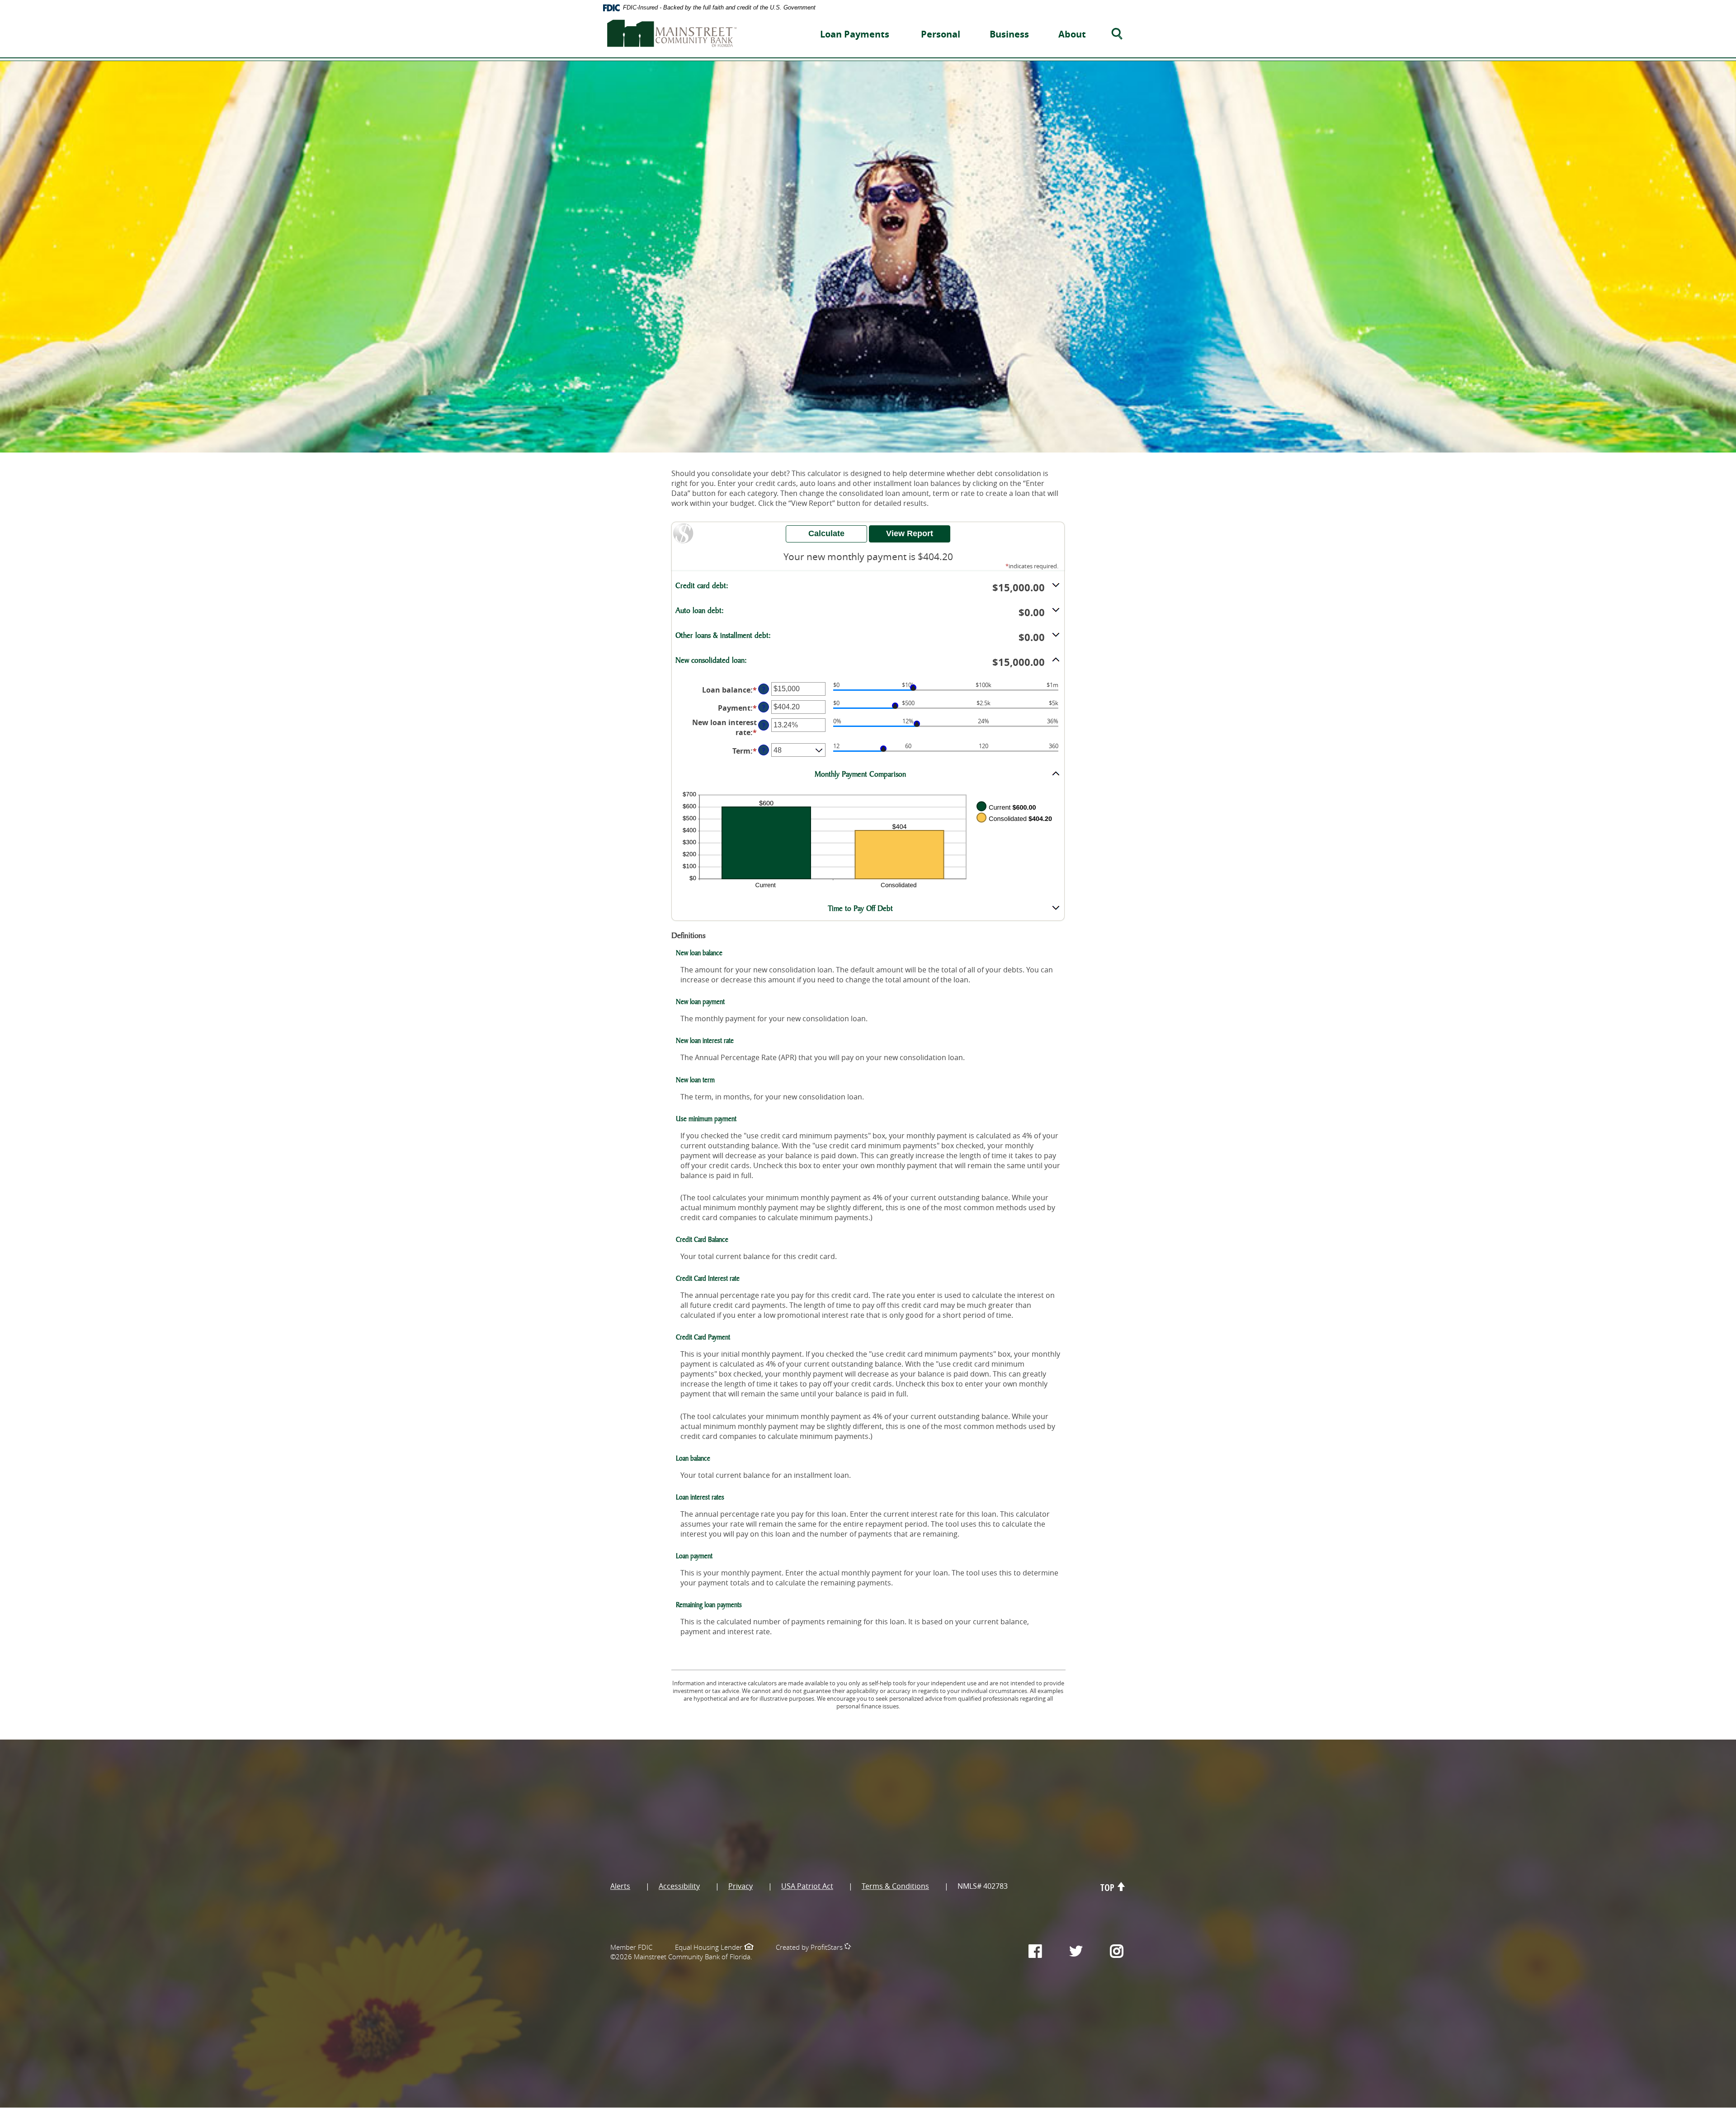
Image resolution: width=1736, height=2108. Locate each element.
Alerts (620, 1886)
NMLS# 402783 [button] (983, 1886)
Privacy (741, 1886)
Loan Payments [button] (855, 34)
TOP (1109, 1888)
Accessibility (679, 1886)
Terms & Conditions (895, 1886)
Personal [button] (941, 34)
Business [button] (1009, 34)
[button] (868, 587)
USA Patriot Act (807, 1886)
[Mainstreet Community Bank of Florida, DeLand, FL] (672, 31)
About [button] (1072, 34)
